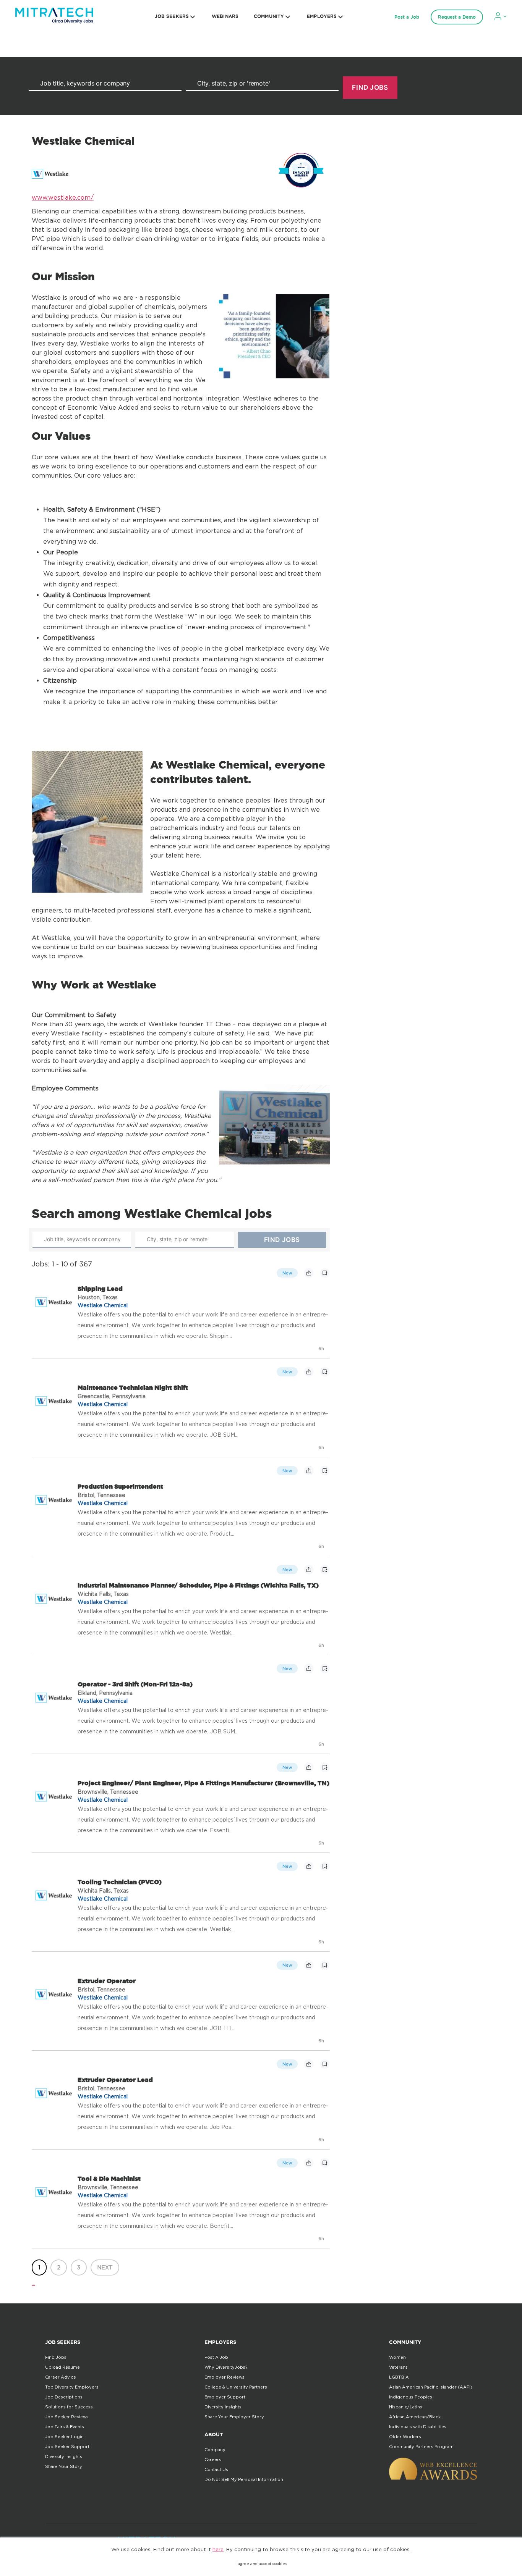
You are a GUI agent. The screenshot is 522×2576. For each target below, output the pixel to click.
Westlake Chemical (103, 1305)
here (218, 2549)
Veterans (398, 2367)
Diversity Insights (64, 2456)
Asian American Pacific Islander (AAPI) (431, 2387)
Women (397, 2357)
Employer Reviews (225, 2377)
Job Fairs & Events (65, 2427)
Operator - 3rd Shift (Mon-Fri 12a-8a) (135, 1684)
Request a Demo (457, 17)
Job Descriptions (64, 2397)
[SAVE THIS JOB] (325, 1273)
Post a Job (407, 17)
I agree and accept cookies (261, 2564)
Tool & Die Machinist (109, 2179)
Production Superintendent (120, 1486)
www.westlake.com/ (63, 197)
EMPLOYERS (322, 16)
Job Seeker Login (64, 2437)
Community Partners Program (421, 2447)
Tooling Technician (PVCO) (120, 1882)
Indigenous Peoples (411, 2397)
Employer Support (225, 2397)
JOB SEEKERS (172, 16)
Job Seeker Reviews (67, 2417)
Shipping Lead (100, 1289)
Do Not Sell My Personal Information (244, 2479)
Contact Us (216, 2469)
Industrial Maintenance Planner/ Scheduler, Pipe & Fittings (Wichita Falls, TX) (198, 1585)
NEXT (105, 2267)
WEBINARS (225, 16)
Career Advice (61, 2377)
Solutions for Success (69, 2407)
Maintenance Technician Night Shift (133, 1387)
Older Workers (405, 2437)
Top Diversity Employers (72, 2387)
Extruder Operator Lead (115, 2080)
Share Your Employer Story (234, 2417)
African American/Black (415, 2417)
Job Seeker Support (67, 2447)
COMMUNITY (269, 16)
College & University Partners (236, 2387)
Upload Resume (62, 2367)
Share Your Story (64, 2466)
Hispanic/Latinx (406, 2407)
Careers (213, 2460)
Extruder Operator (107, 1981)
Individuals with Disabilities (418, 2427)
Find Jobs (56, 2357)
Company (215, 2450)
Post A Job (216, 2357)
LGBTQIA (399, 2377)
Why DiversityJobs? (226, 2367)
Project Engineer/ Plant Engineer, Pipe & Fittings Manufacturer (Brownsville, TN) (203, 1783)
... (33, 2283)
